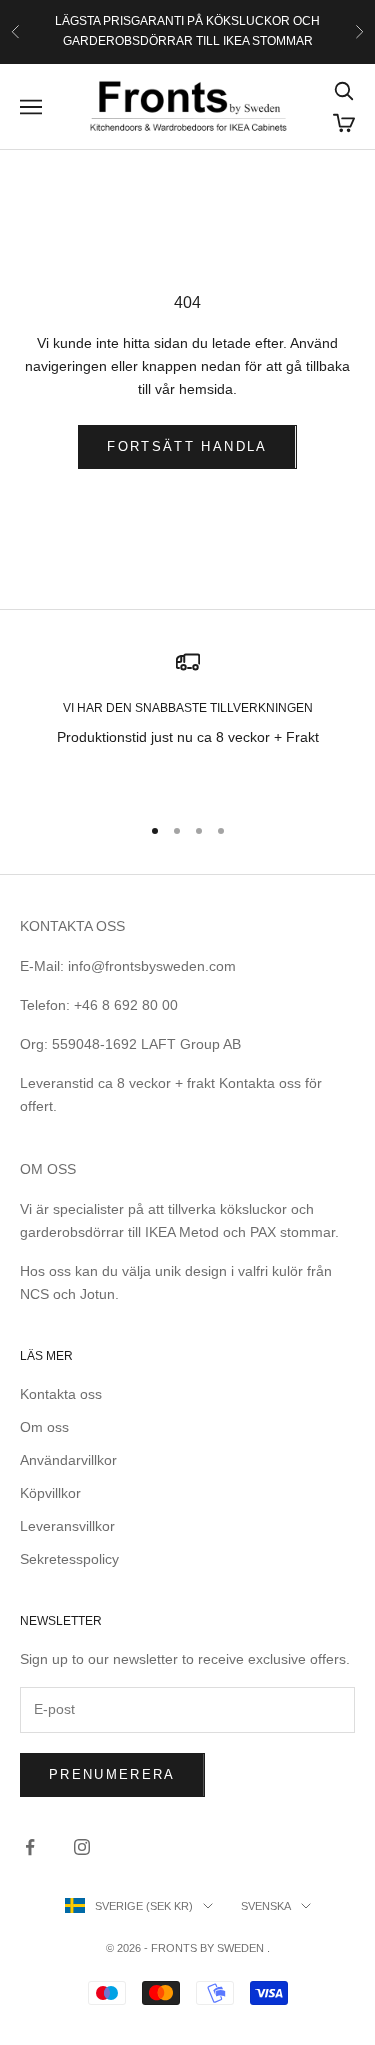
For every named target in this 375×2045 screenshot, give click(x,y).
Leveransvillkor (67, 1526)
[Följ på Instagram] (82, 1847)
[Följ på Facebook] (30, 1847)
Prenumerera (112, 1774)
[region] (187, 723)
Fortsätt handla (187, 446)
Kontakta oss (61, 1394)
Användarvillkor (68, 1460)
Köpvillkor (50, 1493)
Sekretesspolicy (69, 1559)
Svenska (266, 1906)
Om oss (44, 1427)
